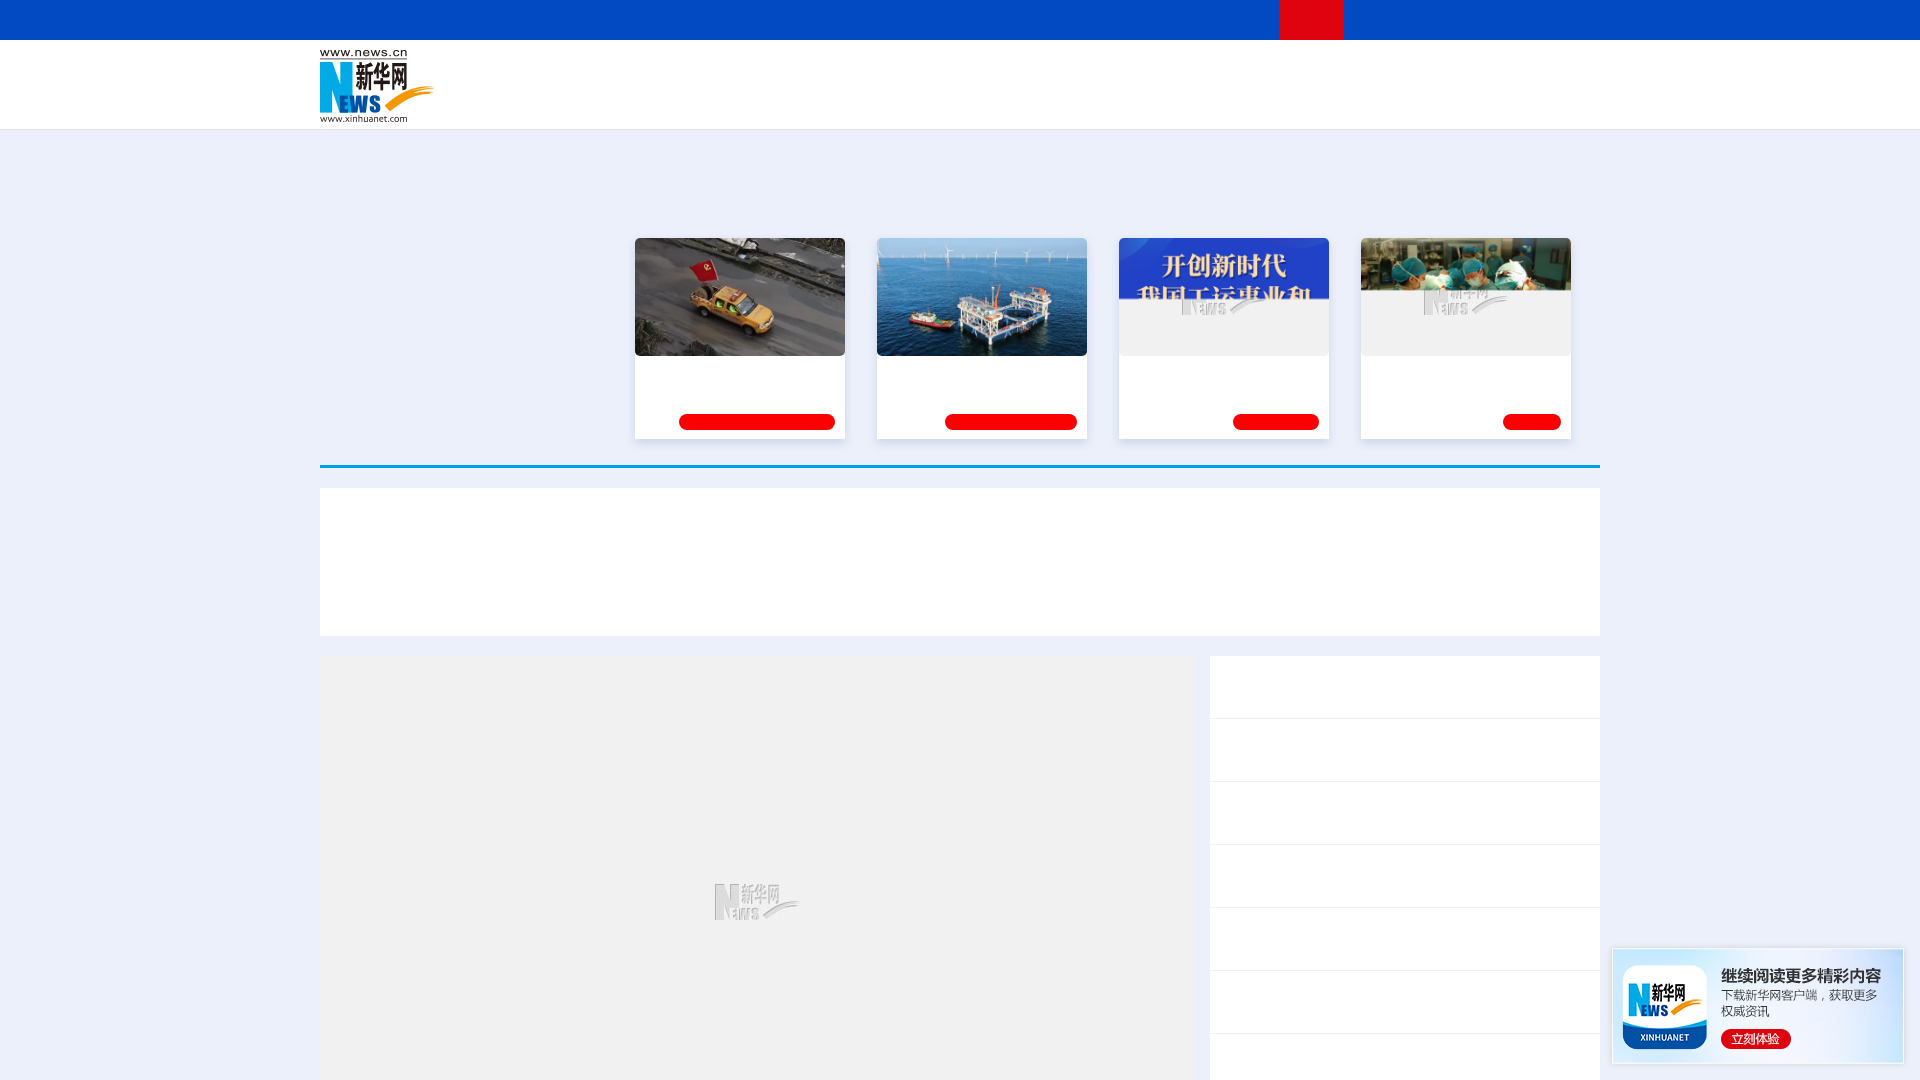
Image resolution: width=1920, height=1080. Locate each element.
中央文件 (1559, 72)
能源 (1148, 100)
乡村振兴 (943, 100)
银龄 (990, 100)
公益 (1344, 100)
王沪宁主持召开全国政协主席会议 (1340, 687)
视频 (1410, 72)
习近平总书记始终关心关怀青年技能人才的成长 (673, 598)
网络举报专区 (1564, 19)
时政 (710, 72)
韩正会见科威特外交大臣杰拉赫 (1332, 750)
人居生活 (715, 100)
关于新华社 (778, 19)
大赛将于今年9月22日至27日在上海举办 (1273, 598)
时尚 (1279, 100)
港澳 (879, 72)
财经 (811, 72)
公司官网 (473, 86)
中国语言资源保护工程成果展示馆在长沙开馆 (1380, 1002)
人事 (744, 72)
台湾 (913, 72)
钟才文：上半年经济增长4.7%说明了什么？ (1374, 813)
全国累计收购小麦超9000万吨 (1326, 876)
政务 (1477, 72)
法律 (1511, 72)
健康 (1308, 72)
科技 (1105, 72)
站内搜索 (1482, 19)
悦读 (1311, 100)
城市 (1083, 100)
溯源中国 (1036, 100)
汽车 (636, 100)
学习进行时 (621, 72)
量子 (1172, 72)
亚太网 (1444, 100)
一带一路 (1390, 100)
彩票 (1213, 100)
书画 (1274, 72)
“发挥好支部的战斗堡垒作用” (734, 370)
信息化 (768, 100)
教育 (1071, 72)
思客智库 (961, 72)
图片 (1443, 72)
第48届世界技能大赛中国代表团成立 (986, 598)
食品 (668, 100)
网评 (845, 72)
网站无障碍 (1227, 19)
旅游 (1116, 100)
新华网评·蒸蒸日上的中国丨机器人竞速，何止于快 (1398, 939)
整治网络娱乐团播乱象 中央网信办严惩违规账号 (1390, 1065)
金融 (603, 100)
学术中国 (883, 100)
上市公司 (1497, 100)
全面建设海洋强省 (943, 370)
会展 (1181, 100)
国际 (777, 72)
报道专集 (1526, 198)
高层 (676, 72)
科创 (1138, 72)
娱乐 (1246, 100)
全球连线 (1023, 72)
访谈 (1376, 72)
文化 (1240, 72)
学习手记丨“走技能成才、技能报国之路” (960, 539)
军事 (1342, 72)
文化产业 (1558, 100)
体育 (1206, 72)
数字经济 (822, 100)
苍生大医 (1399, 370)
